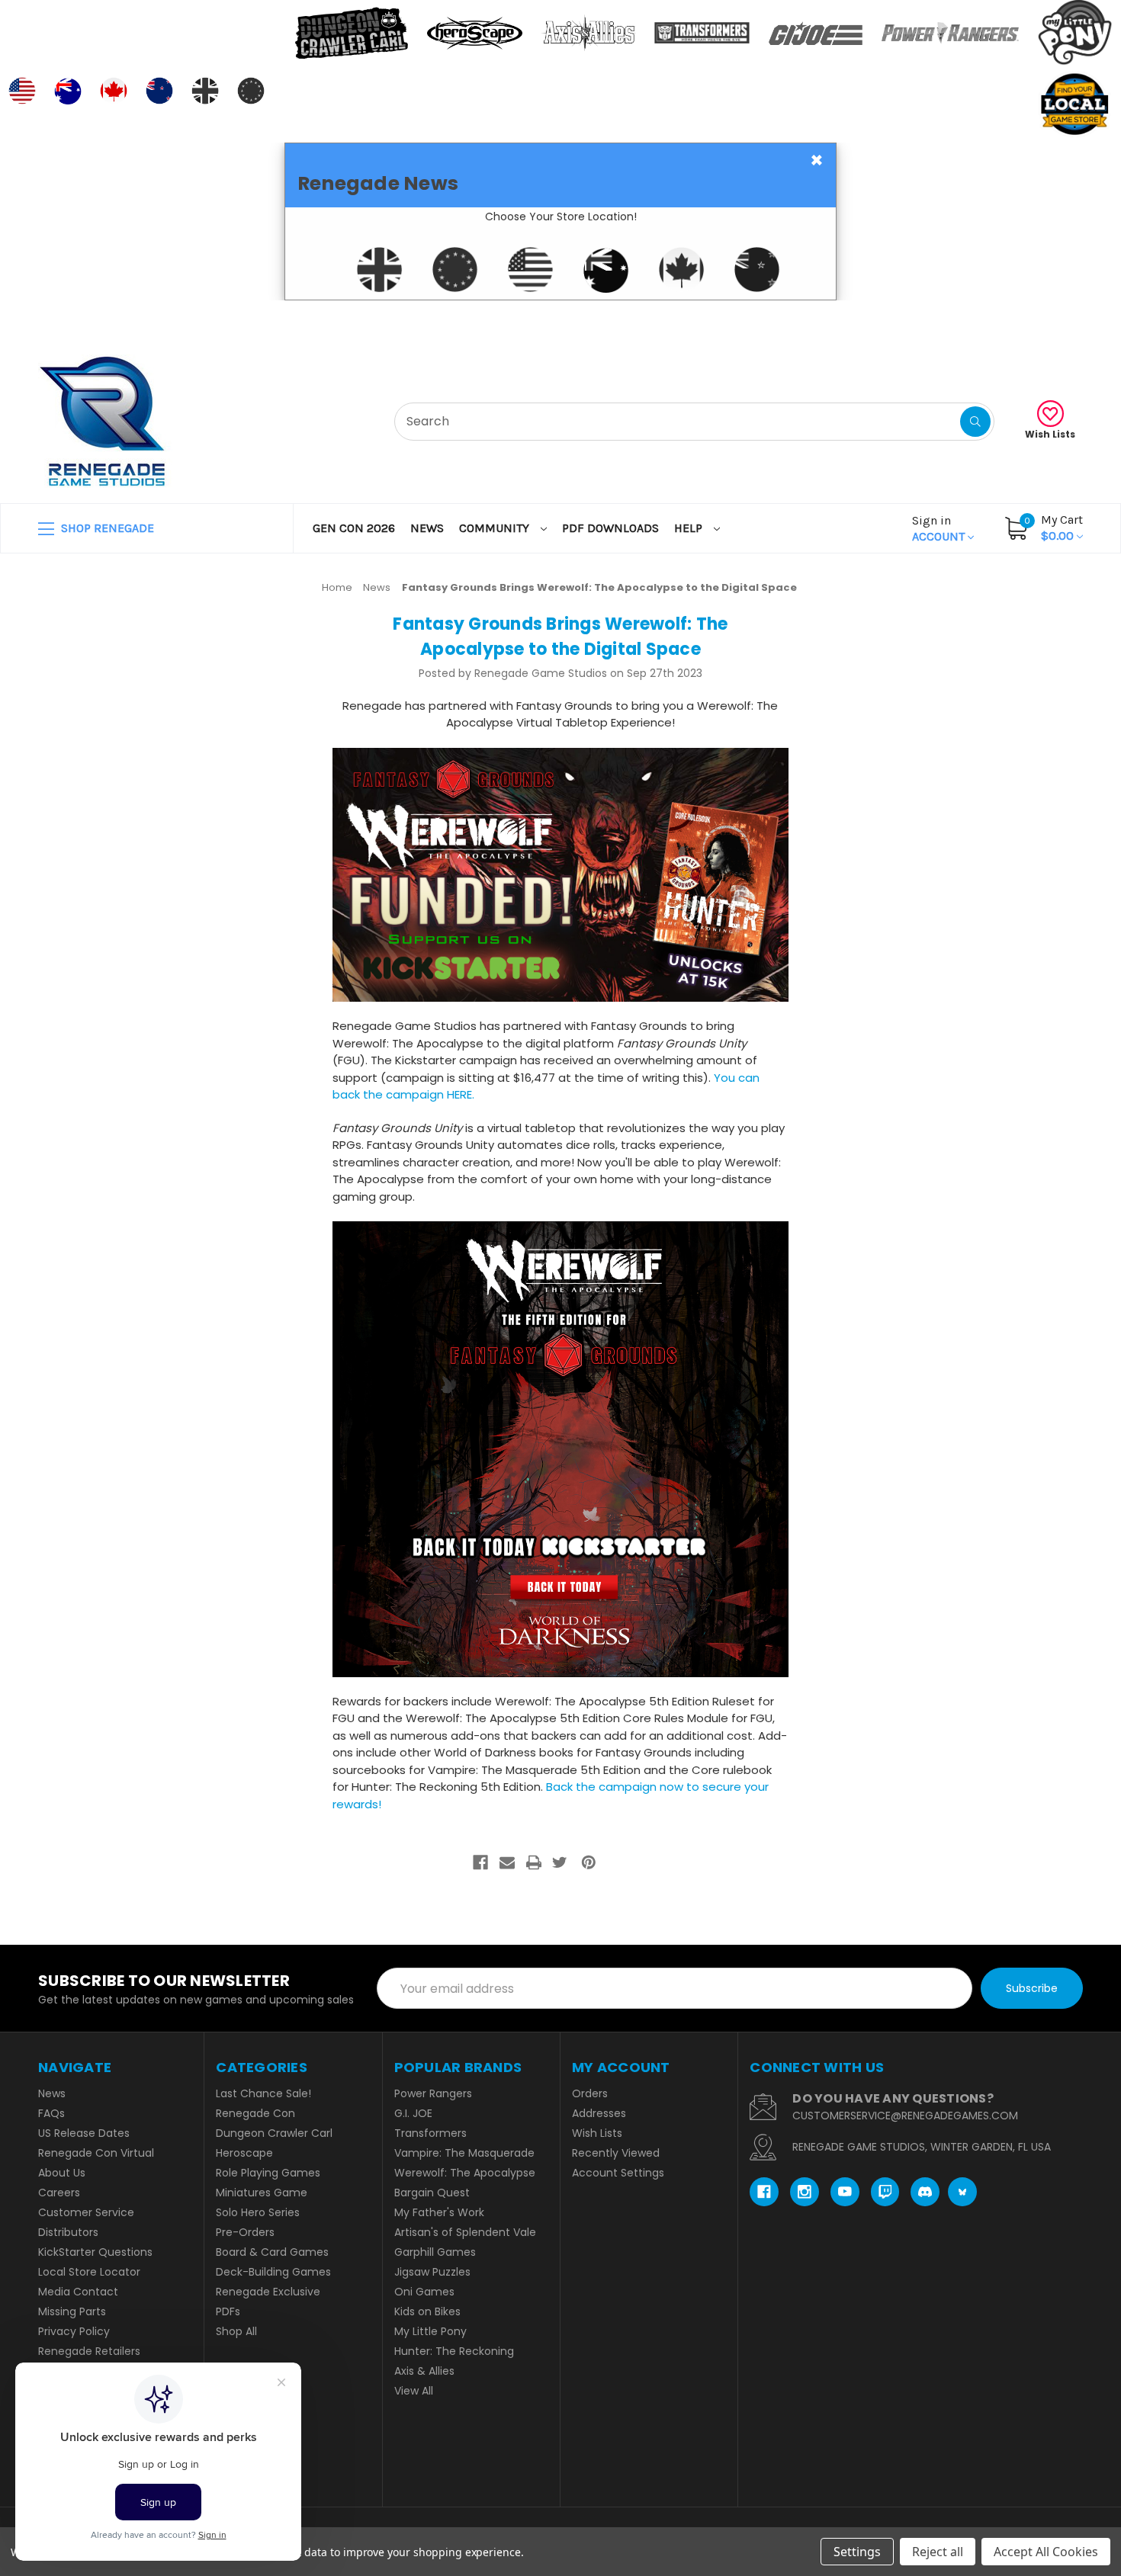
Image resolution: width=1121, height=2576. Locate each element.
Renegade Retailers (89, 2351)
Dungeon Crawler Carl (274, 2133)
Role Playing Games (268, 2173)
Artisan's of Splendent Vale (465, 2232)
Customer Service (86, 2212)
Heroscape (244, 2153)
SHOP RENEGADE (106, 528)
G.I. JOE (413, 2113)
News (427, 528)
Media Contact (78, 2292)
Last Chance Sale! (263, 2093)
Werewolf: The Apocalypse (465, 2173)
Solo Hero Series (258, 2212)
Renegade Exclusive (268, 2292)
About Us (62, 2173)
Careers (59, 2193)
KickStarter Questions (95, 2252)
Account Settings (618, 2173)
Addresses (599, 2113)
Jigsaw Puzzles (432, 2272)
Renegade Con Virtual (96, 2153)
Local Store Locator (89, 2272)
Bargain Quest (432, 2193)
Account (940, 528)
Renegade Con (255, 2113)
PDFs (228, 2311)
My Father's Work (439, 2212)
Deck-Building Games (273, 2272)
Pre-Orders (245, 2232)
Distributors (68, 2232)
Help (690, 528)
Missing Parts (72, 2311)
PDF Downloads (610, 528)
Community (496, 528)
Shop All (236, 2331)
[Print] (534, 1862)
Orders (590, 2093)
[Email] (507, 1862)
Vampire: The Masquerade (464, 2153)
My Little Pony (430, 2331)
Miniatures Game (262, 2193)
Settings (857, 2552)
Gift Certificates (1019, 319)
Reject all (938, 2552)
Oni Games (424, 2292)
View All (414, 2391)
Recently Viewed (616, 2153)
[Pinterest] (589, 1862)
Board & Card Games (272, 2252)
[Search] (975, 422)
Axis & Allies (424, 2371)
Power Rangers (433, 2093)
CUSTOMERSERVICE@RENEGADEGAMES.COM (905, 2116)
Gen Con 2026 (354, 528)
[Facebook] (480, 1862)
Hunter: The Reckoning (454, 2351)
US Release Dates (84, 2133)
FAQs (51, 2113)
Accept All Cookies (1046, 2552)
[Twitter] (560, 1862)
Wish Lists (1050, 434)
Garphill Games (435, 2252)
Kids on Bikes (427, 2311)
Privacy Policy (74, 2331)
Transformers (430, 2133)
